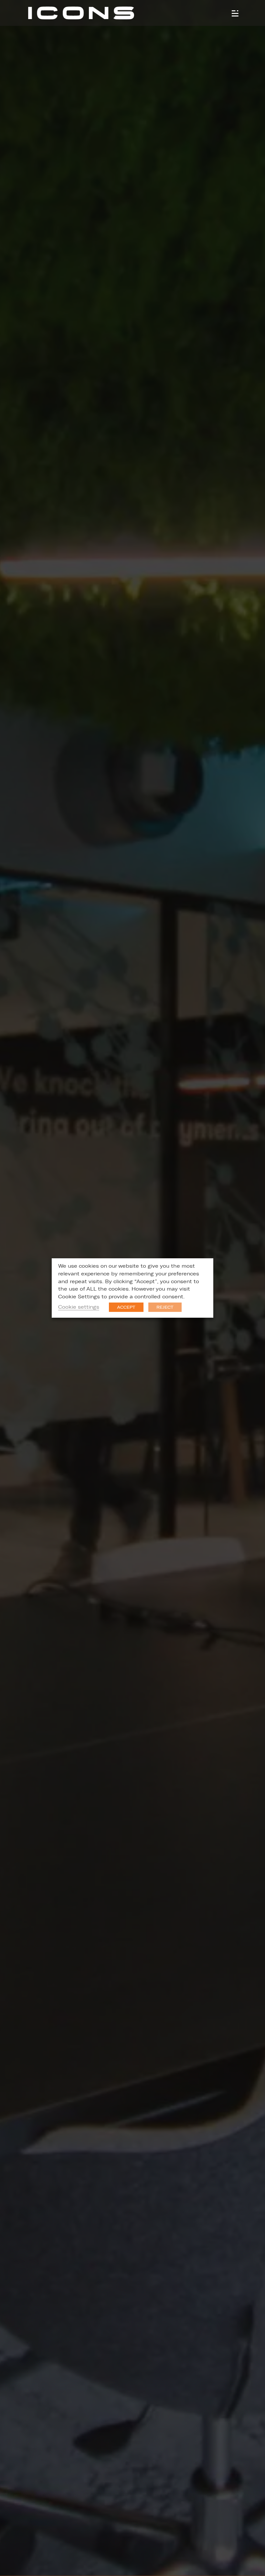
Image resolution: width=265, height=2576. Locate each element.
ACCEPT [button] (126, 1307)
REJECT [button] (165, 1307)
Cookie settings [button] (79, 1307)
